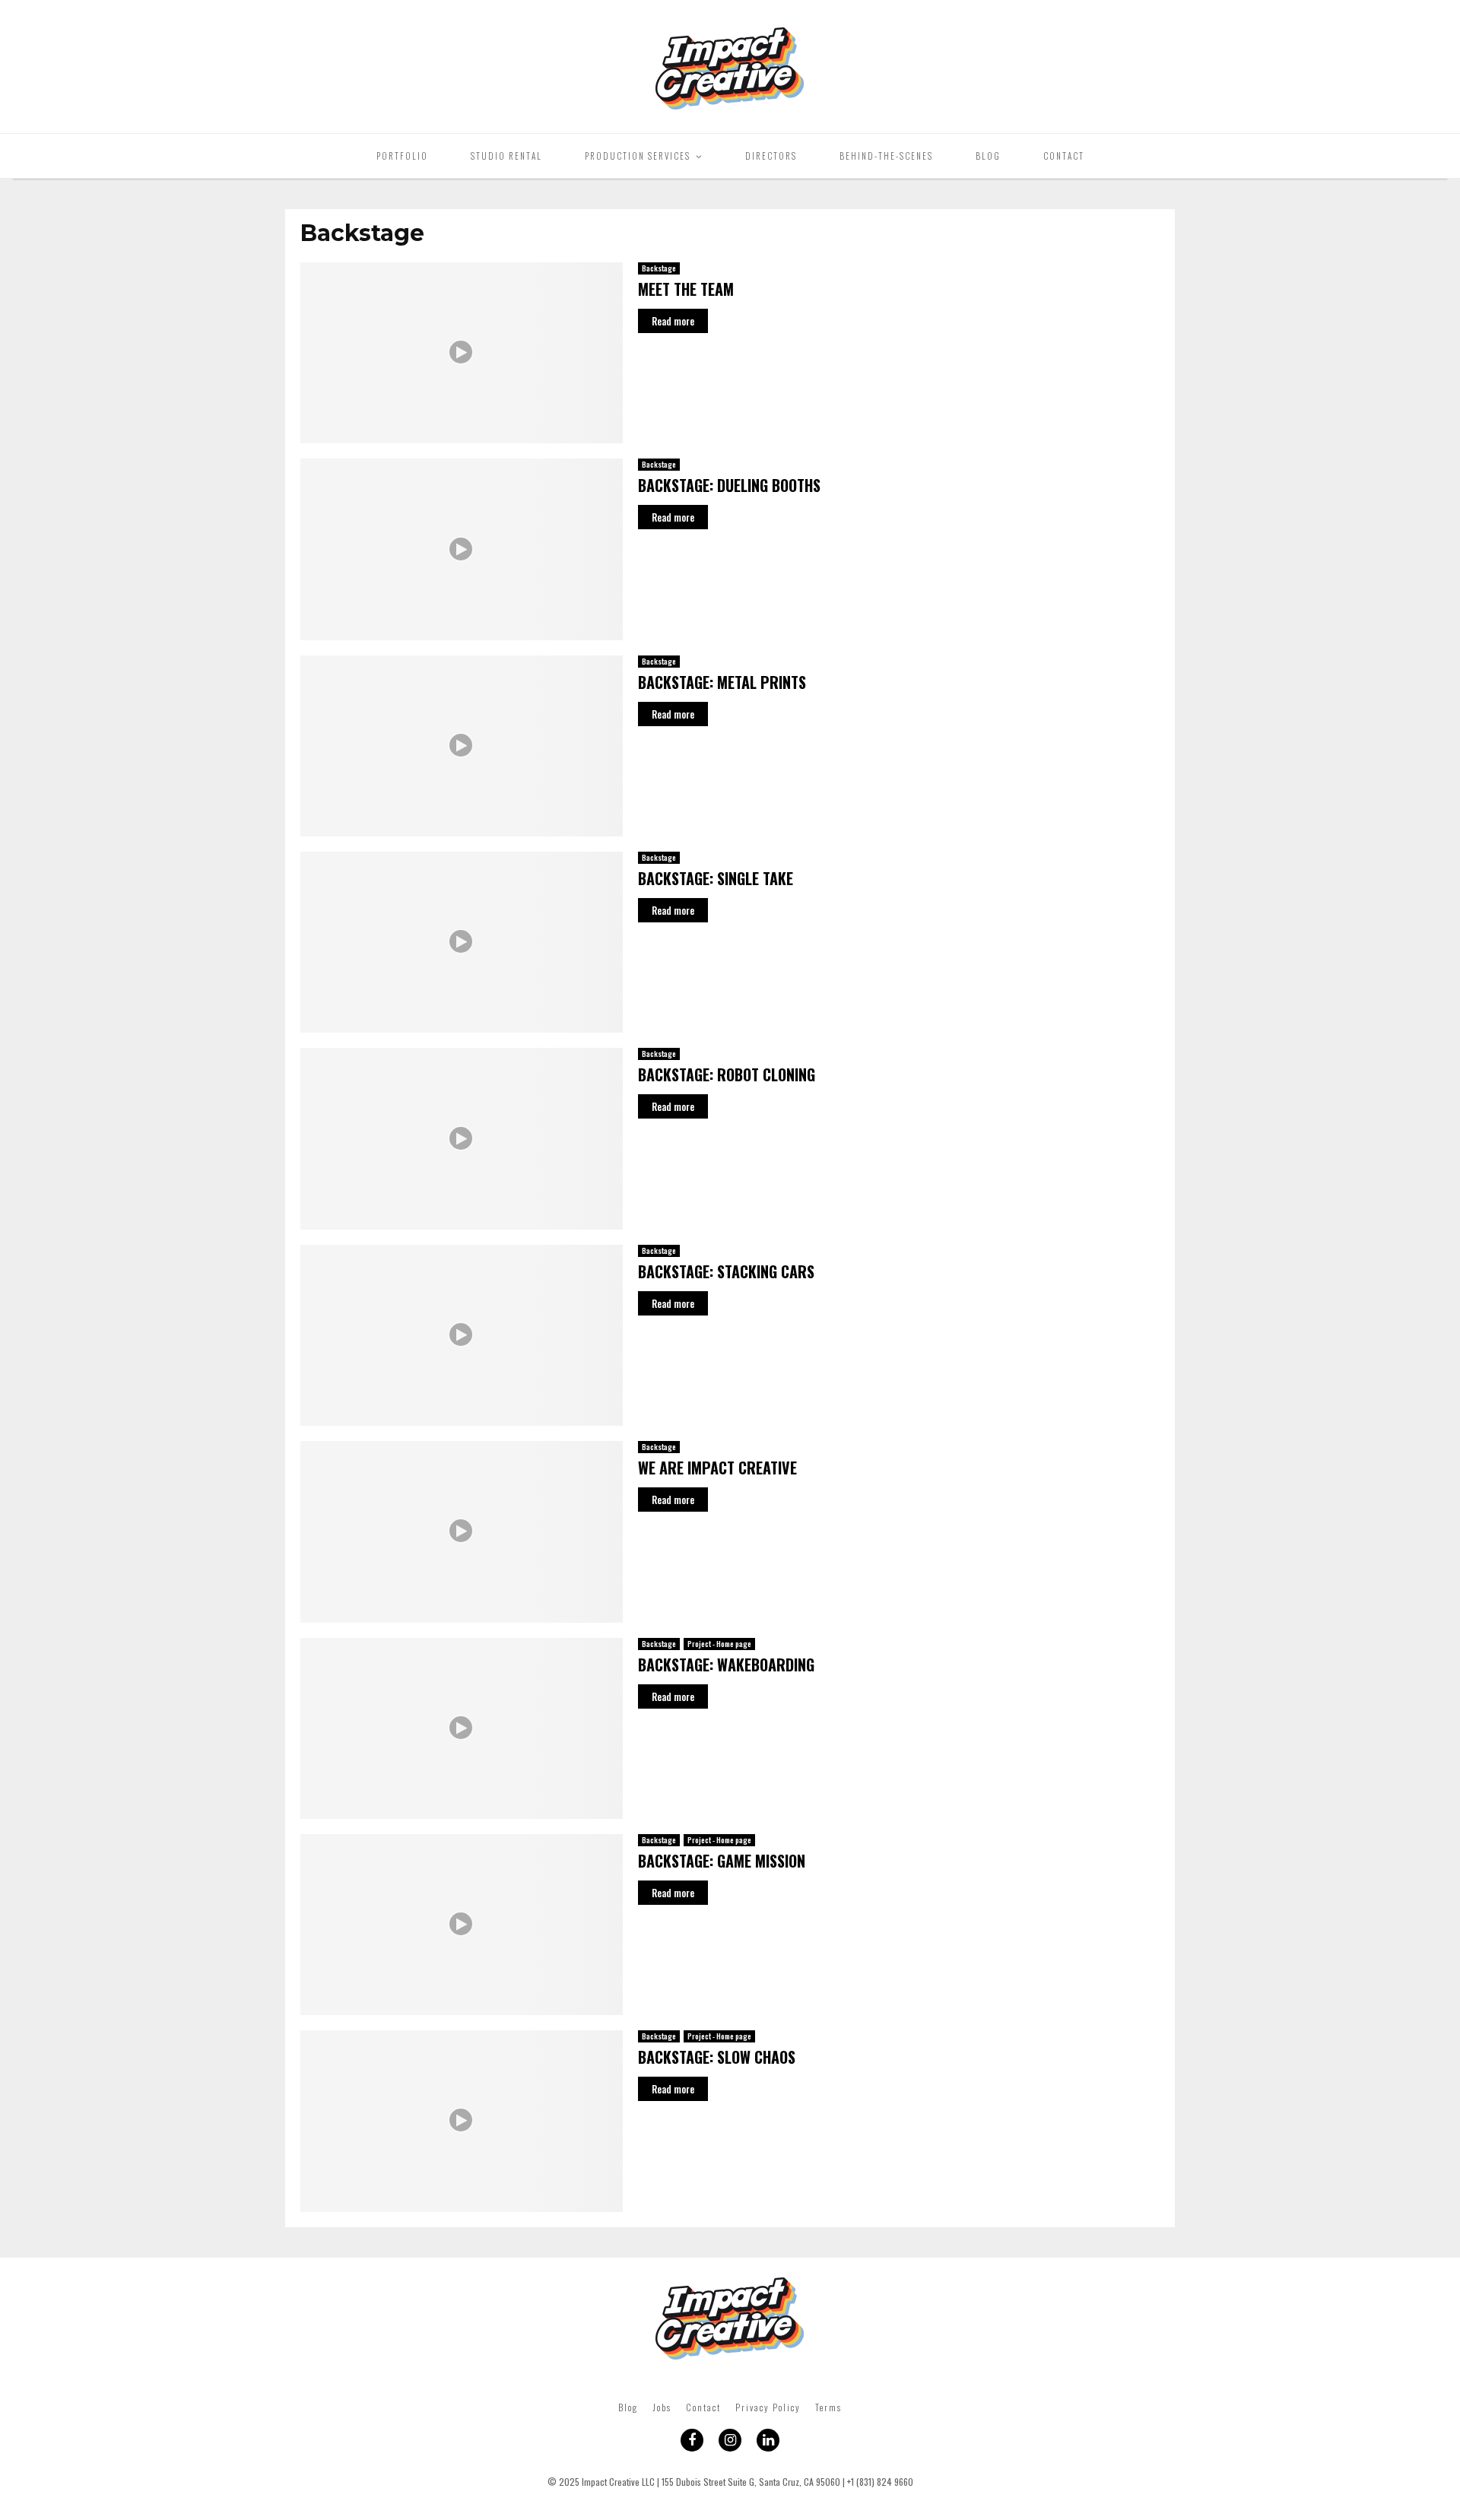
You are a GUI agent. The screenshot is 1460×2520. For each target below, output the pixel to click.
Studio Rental (506, 156)
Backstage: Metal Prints (722, 682)
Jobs (662, 2407)
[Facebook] (692, 2440)
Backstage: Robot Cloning (727, 1074)
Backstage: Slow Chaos (717, 2057)
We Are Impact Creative (717, 1468)
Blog (988, 156)
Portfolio (402, 156)
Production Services (638, 156)
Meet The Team (686, 289)
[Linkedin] (768, 2440)
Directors (771, 156)
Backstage (659, 268)
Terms (828, 2407)
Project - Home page (719, 1644)
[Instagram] (730, 2440)
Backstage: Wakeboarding (726, 1665)
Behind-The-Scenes (886, 156)
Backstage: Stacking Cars (726, 1271)
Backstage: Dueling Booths (729, 485)
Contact (1064, 156)
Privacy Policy (768, 2407)
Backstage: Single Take (716, 878)
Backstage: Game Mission (722, 1861)
